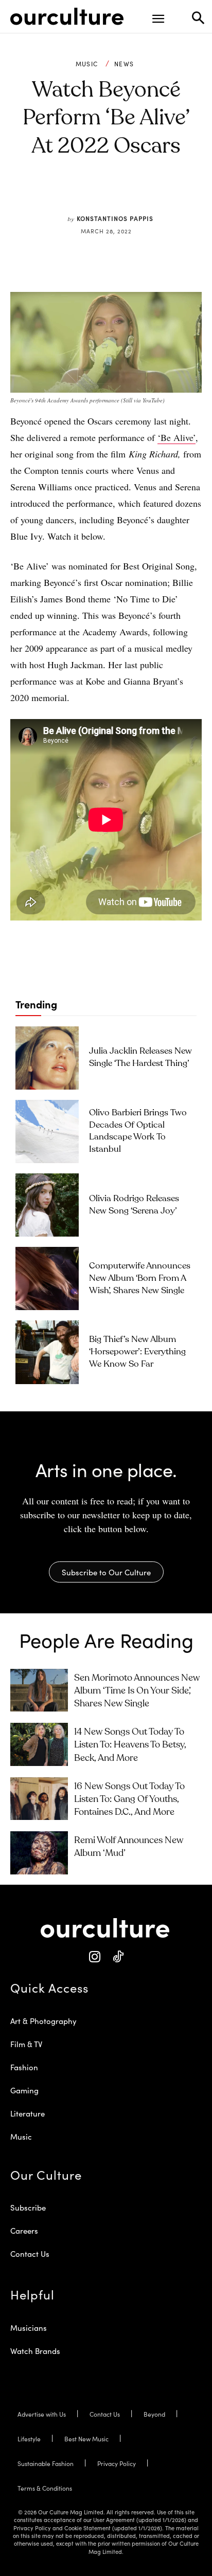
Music (87, 64)
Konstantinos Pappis (115, 218)
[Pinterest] (98, 194)
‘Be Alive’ (176, 437)
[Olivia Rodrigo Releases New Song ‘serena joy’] (47, 1205)
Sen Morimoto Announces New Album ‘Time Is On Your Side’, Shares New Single (137, 1691)
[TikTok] (118, 1957)
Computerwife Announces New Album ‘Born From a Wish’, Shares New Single (140, 1278)
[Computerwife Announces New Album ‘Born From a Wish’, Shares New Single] (47, 1278)
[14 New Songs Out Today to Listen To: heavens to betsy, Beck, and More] (39, 1744)
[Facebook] (75, 194)
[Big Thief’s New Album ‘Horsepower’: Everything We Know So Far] (47, 1352)
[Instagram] (94, 1957)
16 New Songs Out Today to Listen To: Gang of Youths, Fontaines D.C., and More (129, 1799)
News (124, 64)
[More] (170, 194)
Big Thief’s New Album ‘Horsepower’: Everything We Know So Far (137, 1352)
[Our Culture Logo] (67, 16)
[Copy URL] (146, 194)
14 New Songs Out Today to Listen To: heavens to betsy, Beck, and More (130, 1745)
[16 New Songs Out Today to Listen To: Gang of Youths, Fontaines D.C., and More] (39, 1799)
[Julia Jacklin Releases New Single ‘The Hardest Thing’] (47, 1058)
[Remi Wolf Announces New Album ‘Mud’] (39, 1853)
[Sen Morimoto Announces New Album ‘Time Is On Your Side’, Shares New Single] (39, 1690)
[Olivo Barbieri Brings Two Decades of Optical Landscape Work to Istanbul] (47, 1131)
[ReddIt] (122, 194)
